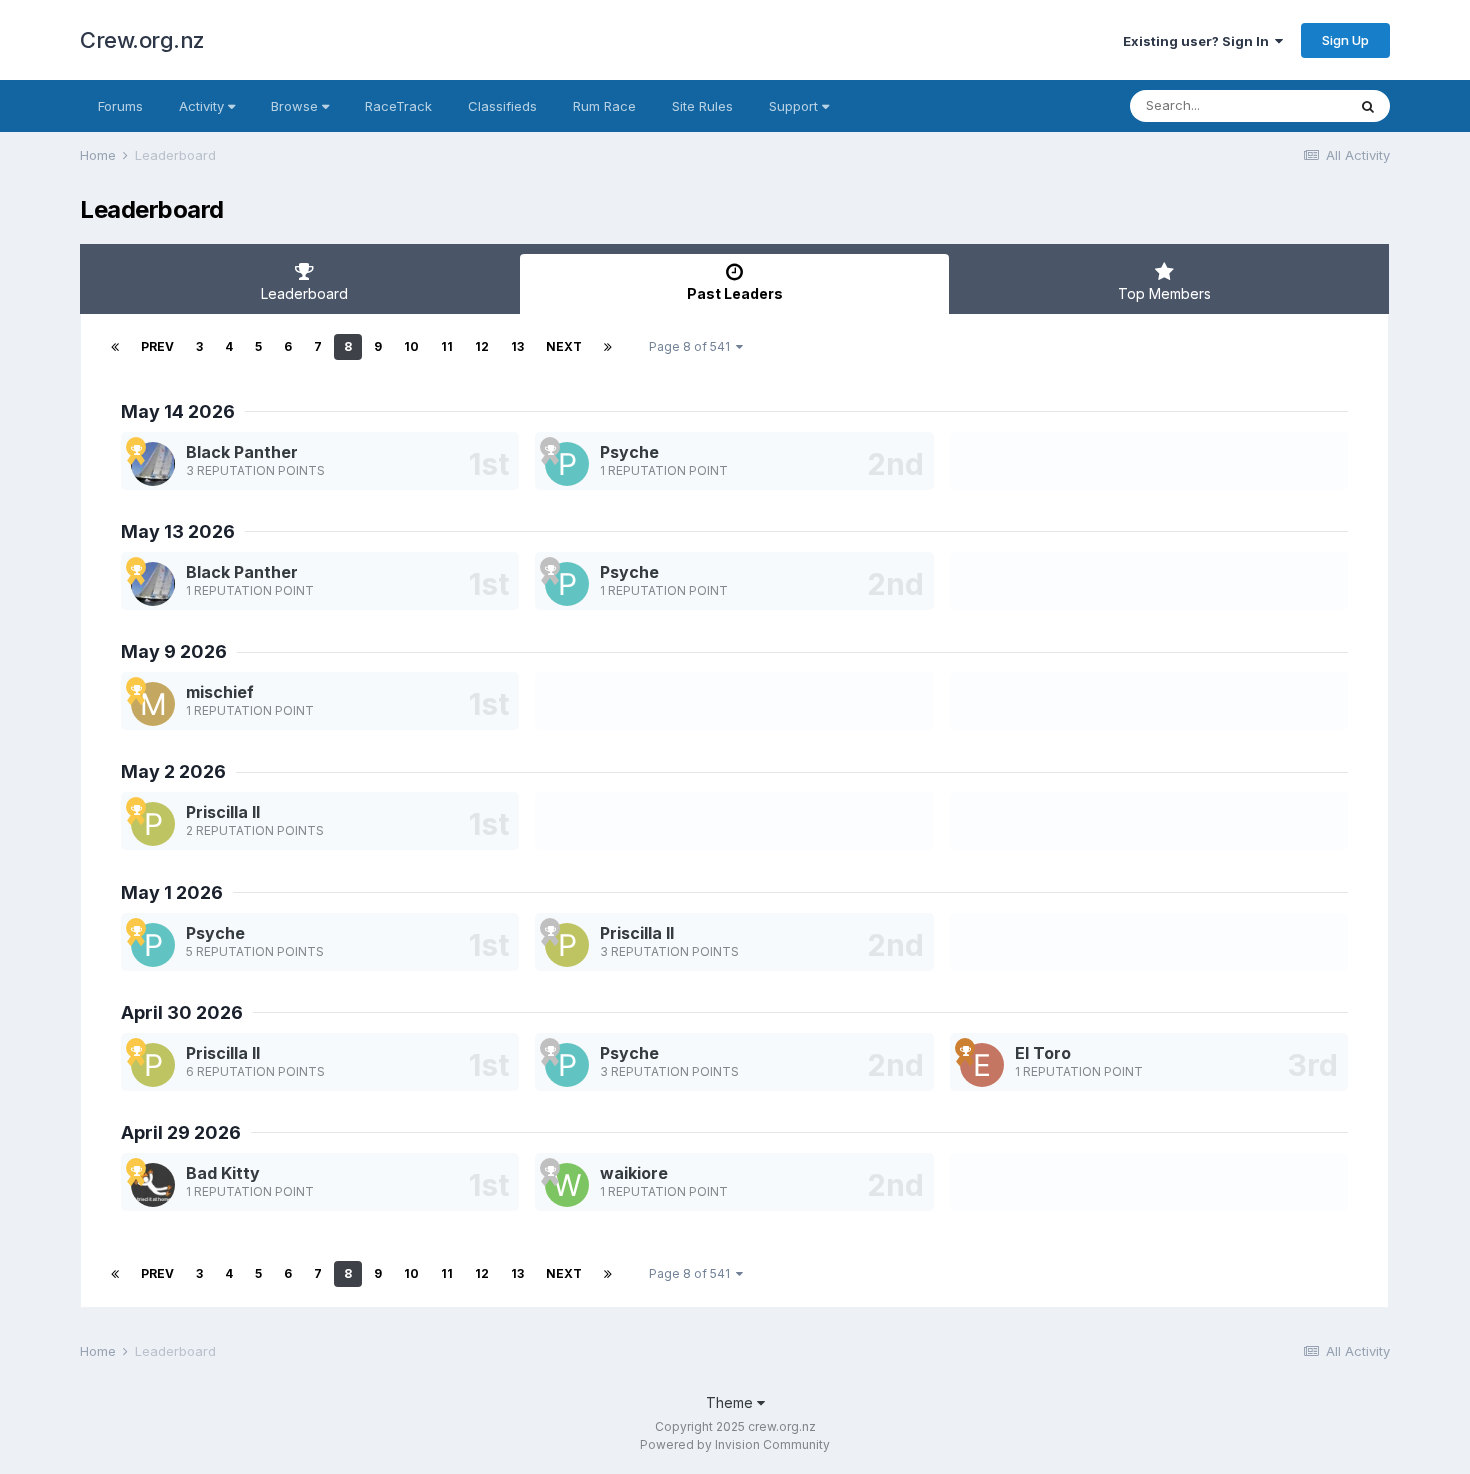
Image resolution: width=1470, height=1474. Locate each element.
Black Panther (242, 452)
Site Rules (702, 106)
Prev (157, 346)
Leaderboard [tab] (304, 293)
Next (564, 346)
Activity (203, 106)
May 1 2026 (172, 892)
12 (482, 346)
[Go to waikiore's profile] (567, 1185)
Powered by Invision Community (735, 1444)
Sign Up (1345, 40)
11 (447, 346)
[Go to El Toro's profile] (982, 1065)
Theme (731, 1402)
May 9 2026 (174, 651)
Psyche (629, 452)
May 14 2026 (178, 411)
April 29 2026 (181, 1132)
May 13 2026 (178, 531)
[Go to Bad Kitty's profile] (153, 1185)
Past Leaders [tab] (735, 293)
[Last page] (608, 347)
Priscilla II (223, 812)
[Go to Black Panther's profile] (153, 464)
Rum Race (604, 106)
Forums (120, 106)
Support (795, 106)
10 (411, 346)
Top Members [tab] (1164, 293)
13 (517, 346)
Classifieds (502, 106)
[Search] (1368, 106)
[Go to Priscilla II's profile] (153, 824)
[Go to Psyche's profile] (567, 464)
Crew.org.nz (142, 40)
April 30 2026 (182, 1012)
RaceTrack (398, 106)
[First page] (115, 347)
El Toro (1043, 1053)
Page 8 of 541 (692, 346)
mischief (220, 692)
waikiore (634, 1173)
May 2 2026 (173, 771)
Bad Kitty (223, 1173)
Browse (296, 106)
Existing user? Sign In (1199, 41)
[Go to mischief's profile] (153, 704)
